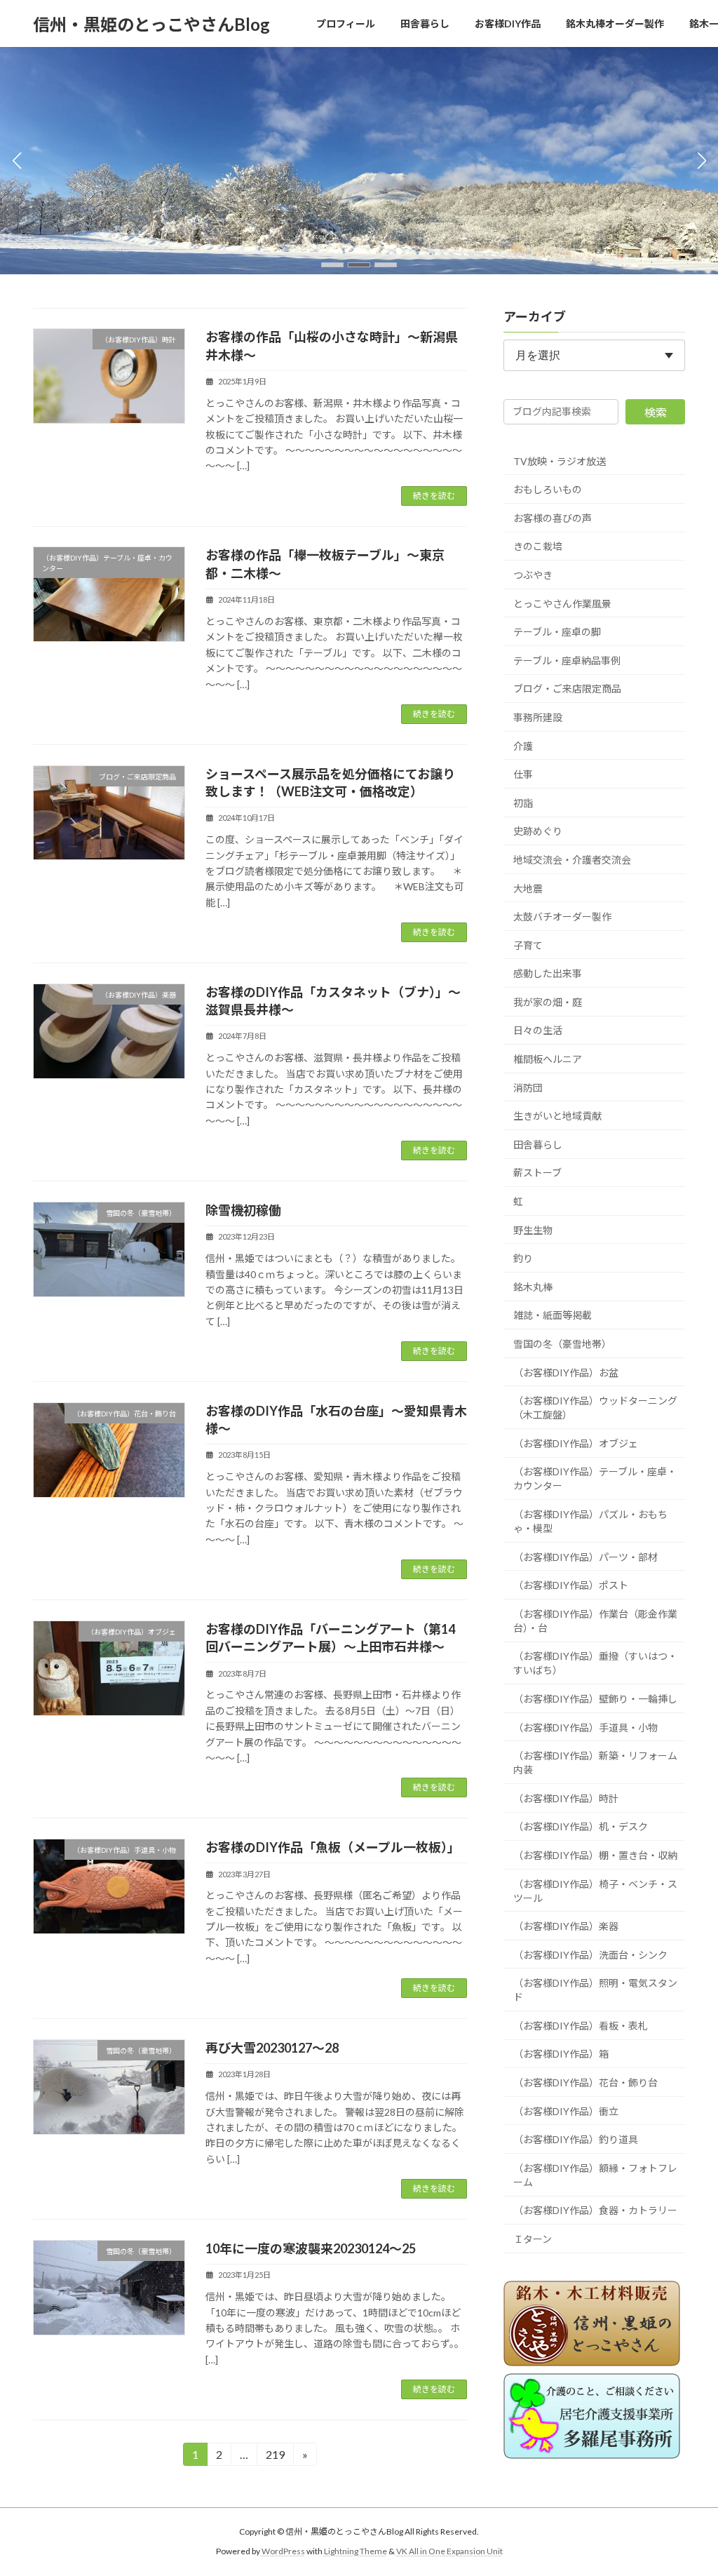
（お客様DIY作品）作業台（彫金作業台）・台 (595, 1620)
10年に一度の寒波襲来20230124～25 (311, 2248)
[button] (332, 265)
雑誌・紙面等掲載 (553, 1315)
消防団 (528, 1087)
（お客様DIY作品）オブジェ (576, 1443)
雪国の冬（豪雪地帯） (562, 1344)
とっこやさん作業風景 (562, 603)
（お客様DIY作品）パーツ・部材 (585, 1556)
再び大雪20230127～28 (272, 2048)
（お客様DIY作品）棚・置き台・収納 (595, 1854)
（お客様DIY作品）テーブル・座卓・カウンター (595, 1478)
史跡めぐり (538, 831)
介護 (523, 745)
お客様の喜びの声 (553, 517)
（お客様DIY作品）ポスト (571, 1585)
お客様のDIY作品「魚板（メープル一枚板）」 (333, 1847)
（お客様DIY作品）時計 (566, 1798)
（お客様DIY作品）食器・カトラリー (595, 2210)
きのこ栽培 (538, 546)
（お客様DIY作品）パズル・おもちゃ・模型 (590, 1521)
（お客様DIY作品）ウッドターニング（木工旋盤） (595, 1408)
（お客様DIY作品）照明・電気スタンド (595, 1990)
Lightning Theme (355, 2551)
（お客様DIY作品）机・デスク (581, 1826)
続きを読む (434, 496)
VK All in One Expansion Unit (449, 2551)
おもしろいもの (548, 489)
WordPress (283, 2551)
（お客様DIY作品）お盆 (566, 1372)
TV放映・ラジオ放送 (560, 461)
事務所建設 (538, 717)
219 (275, 2457)
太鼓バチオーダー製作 (562, 917)
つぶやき (533, 575)
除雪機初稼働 (243, 1210)
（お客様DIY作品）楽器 (566, 1926)
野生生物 (533, 1229)
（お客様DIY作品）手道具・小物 (585, 1727)
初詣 (523, 802)
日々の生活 (538, 1030)
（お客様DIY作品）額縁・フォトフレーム (595, 2174)
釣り (523, 1258)
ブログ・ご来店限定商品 (567, 689)
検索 (656, 411)
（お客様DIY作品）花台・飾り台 (585, 2082)
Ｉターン (533, 2239)
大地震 (528, 888)
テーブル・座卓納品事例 (567, 660)
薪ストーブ (537, 1173)
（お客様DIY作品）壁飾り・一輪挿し (595, 1698)
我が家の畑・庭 (548, 1001)
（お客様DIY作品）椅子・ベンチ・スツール (595, 1890)
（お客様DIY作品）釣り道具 (576, 2139)
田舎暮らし (538, 1144)
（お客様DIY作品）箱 (561, 2054)
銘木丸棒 (533, 1286)
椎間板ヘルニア (548, 1059)
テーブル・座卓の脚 (557, 632)
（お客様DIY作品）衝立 (566, 2111)
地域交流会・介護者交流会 (572, 859)
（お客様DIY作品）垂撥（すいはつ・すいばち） (595, 1663)
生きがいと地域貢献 (557, 1116)
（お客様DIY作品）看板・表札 (581, 2025)
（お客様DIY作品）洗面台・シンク (590, 1954)
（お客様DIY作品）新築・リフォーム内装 (595, 1763)
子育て (528, 945)
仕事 (523, 774)
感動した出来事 (548, 973)
